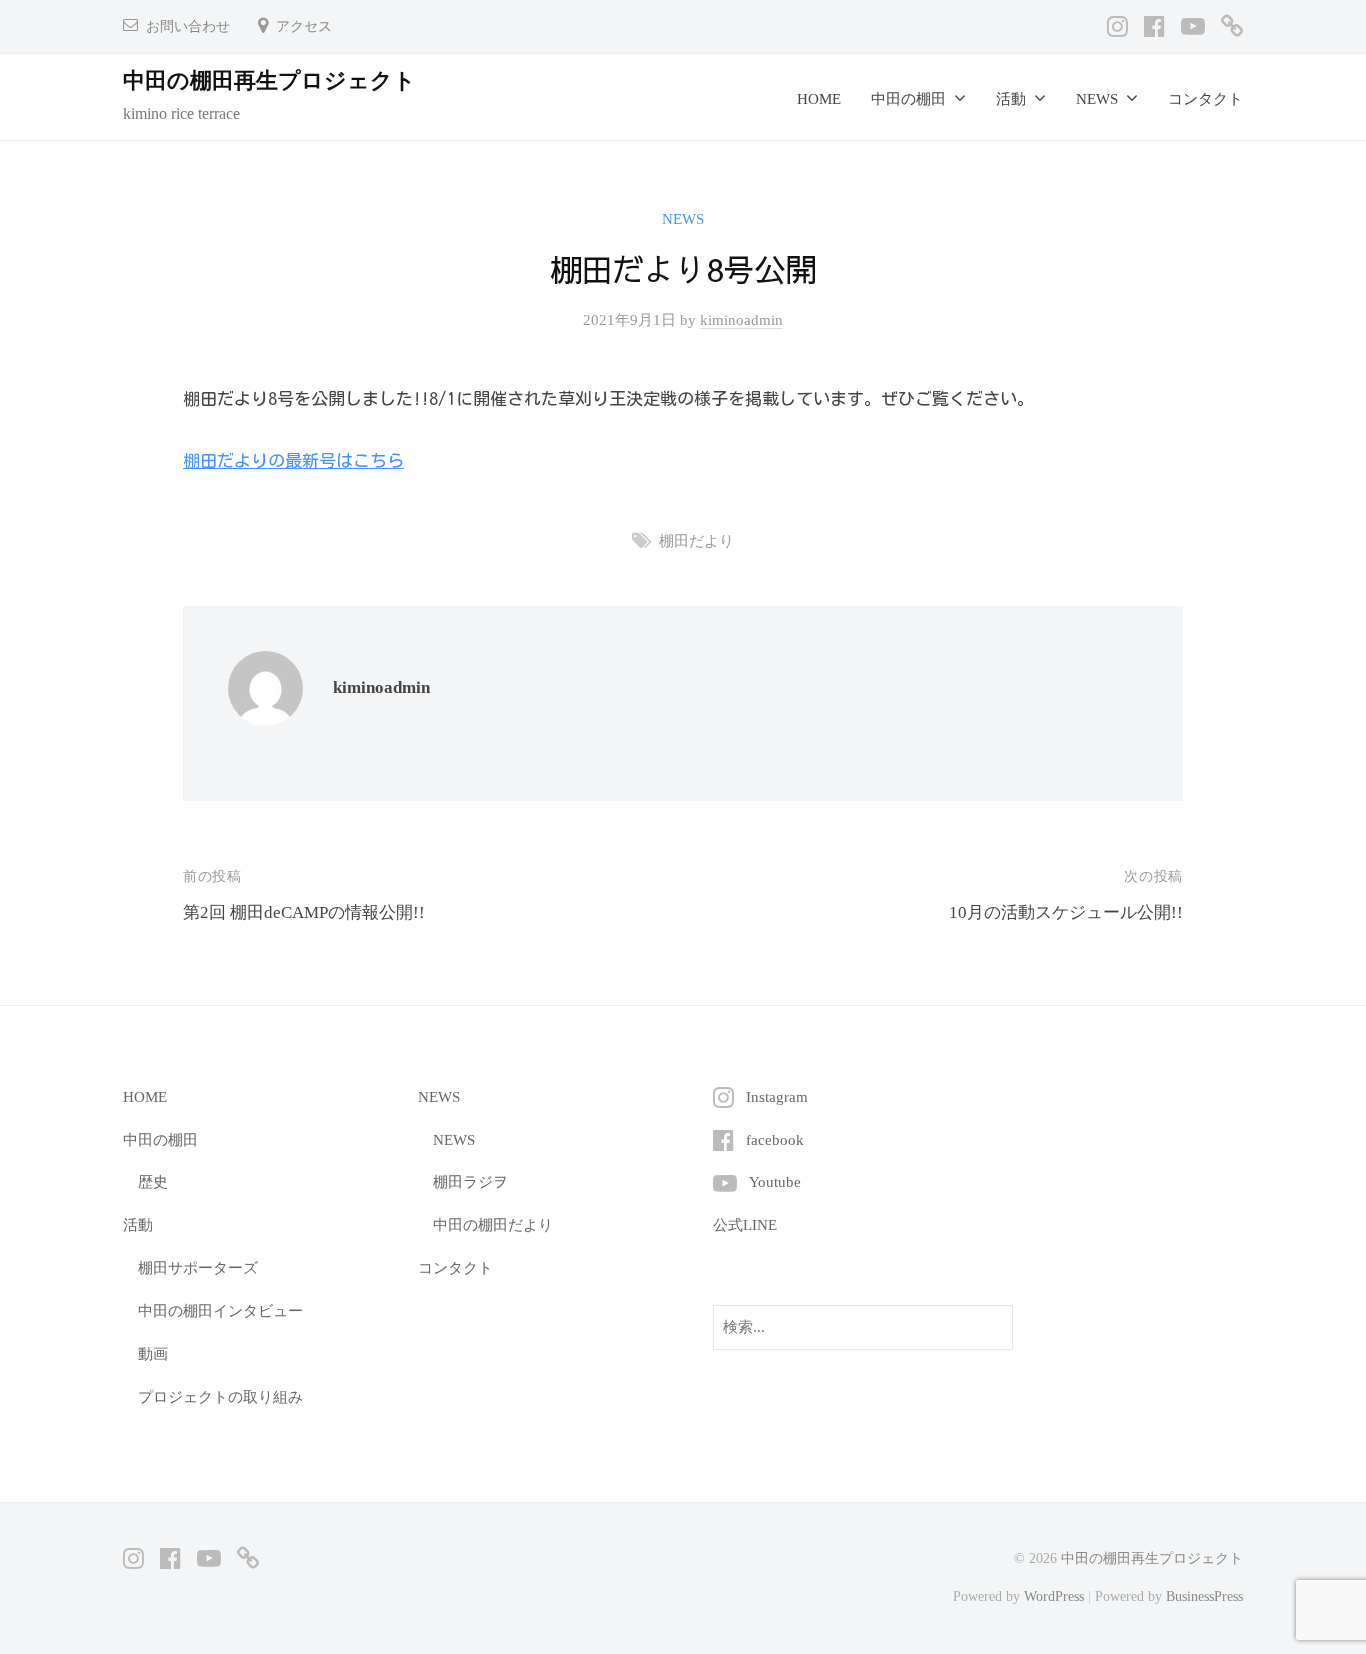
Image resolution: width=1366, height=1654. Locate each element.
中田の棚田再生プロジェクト (269, 80)
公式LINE (745, 1224)
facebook (775, 1139)
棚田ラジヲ (470, 1181)
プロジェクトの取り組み (220, 1396)
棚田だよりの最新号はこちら (293, 460)
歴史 (153, 1181)
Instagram (777, 1096)
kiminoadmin (741, 319)
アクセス (304, 26)
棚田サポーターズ (198, 1267)
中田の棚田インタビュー (220, 1310)
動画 (153, 1353)
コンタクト (1205, 98)
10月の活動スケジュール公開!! (1066, 912)
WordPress (1054, 1596)
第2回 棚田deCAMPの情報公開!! (304, 912)
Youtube (775, 1181)
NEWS (683, 218)
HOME (819, 98)
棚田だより (696, 540)
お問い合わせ (188, 26)
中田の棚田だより (493, 1224)
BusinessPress (1204, 1596)
